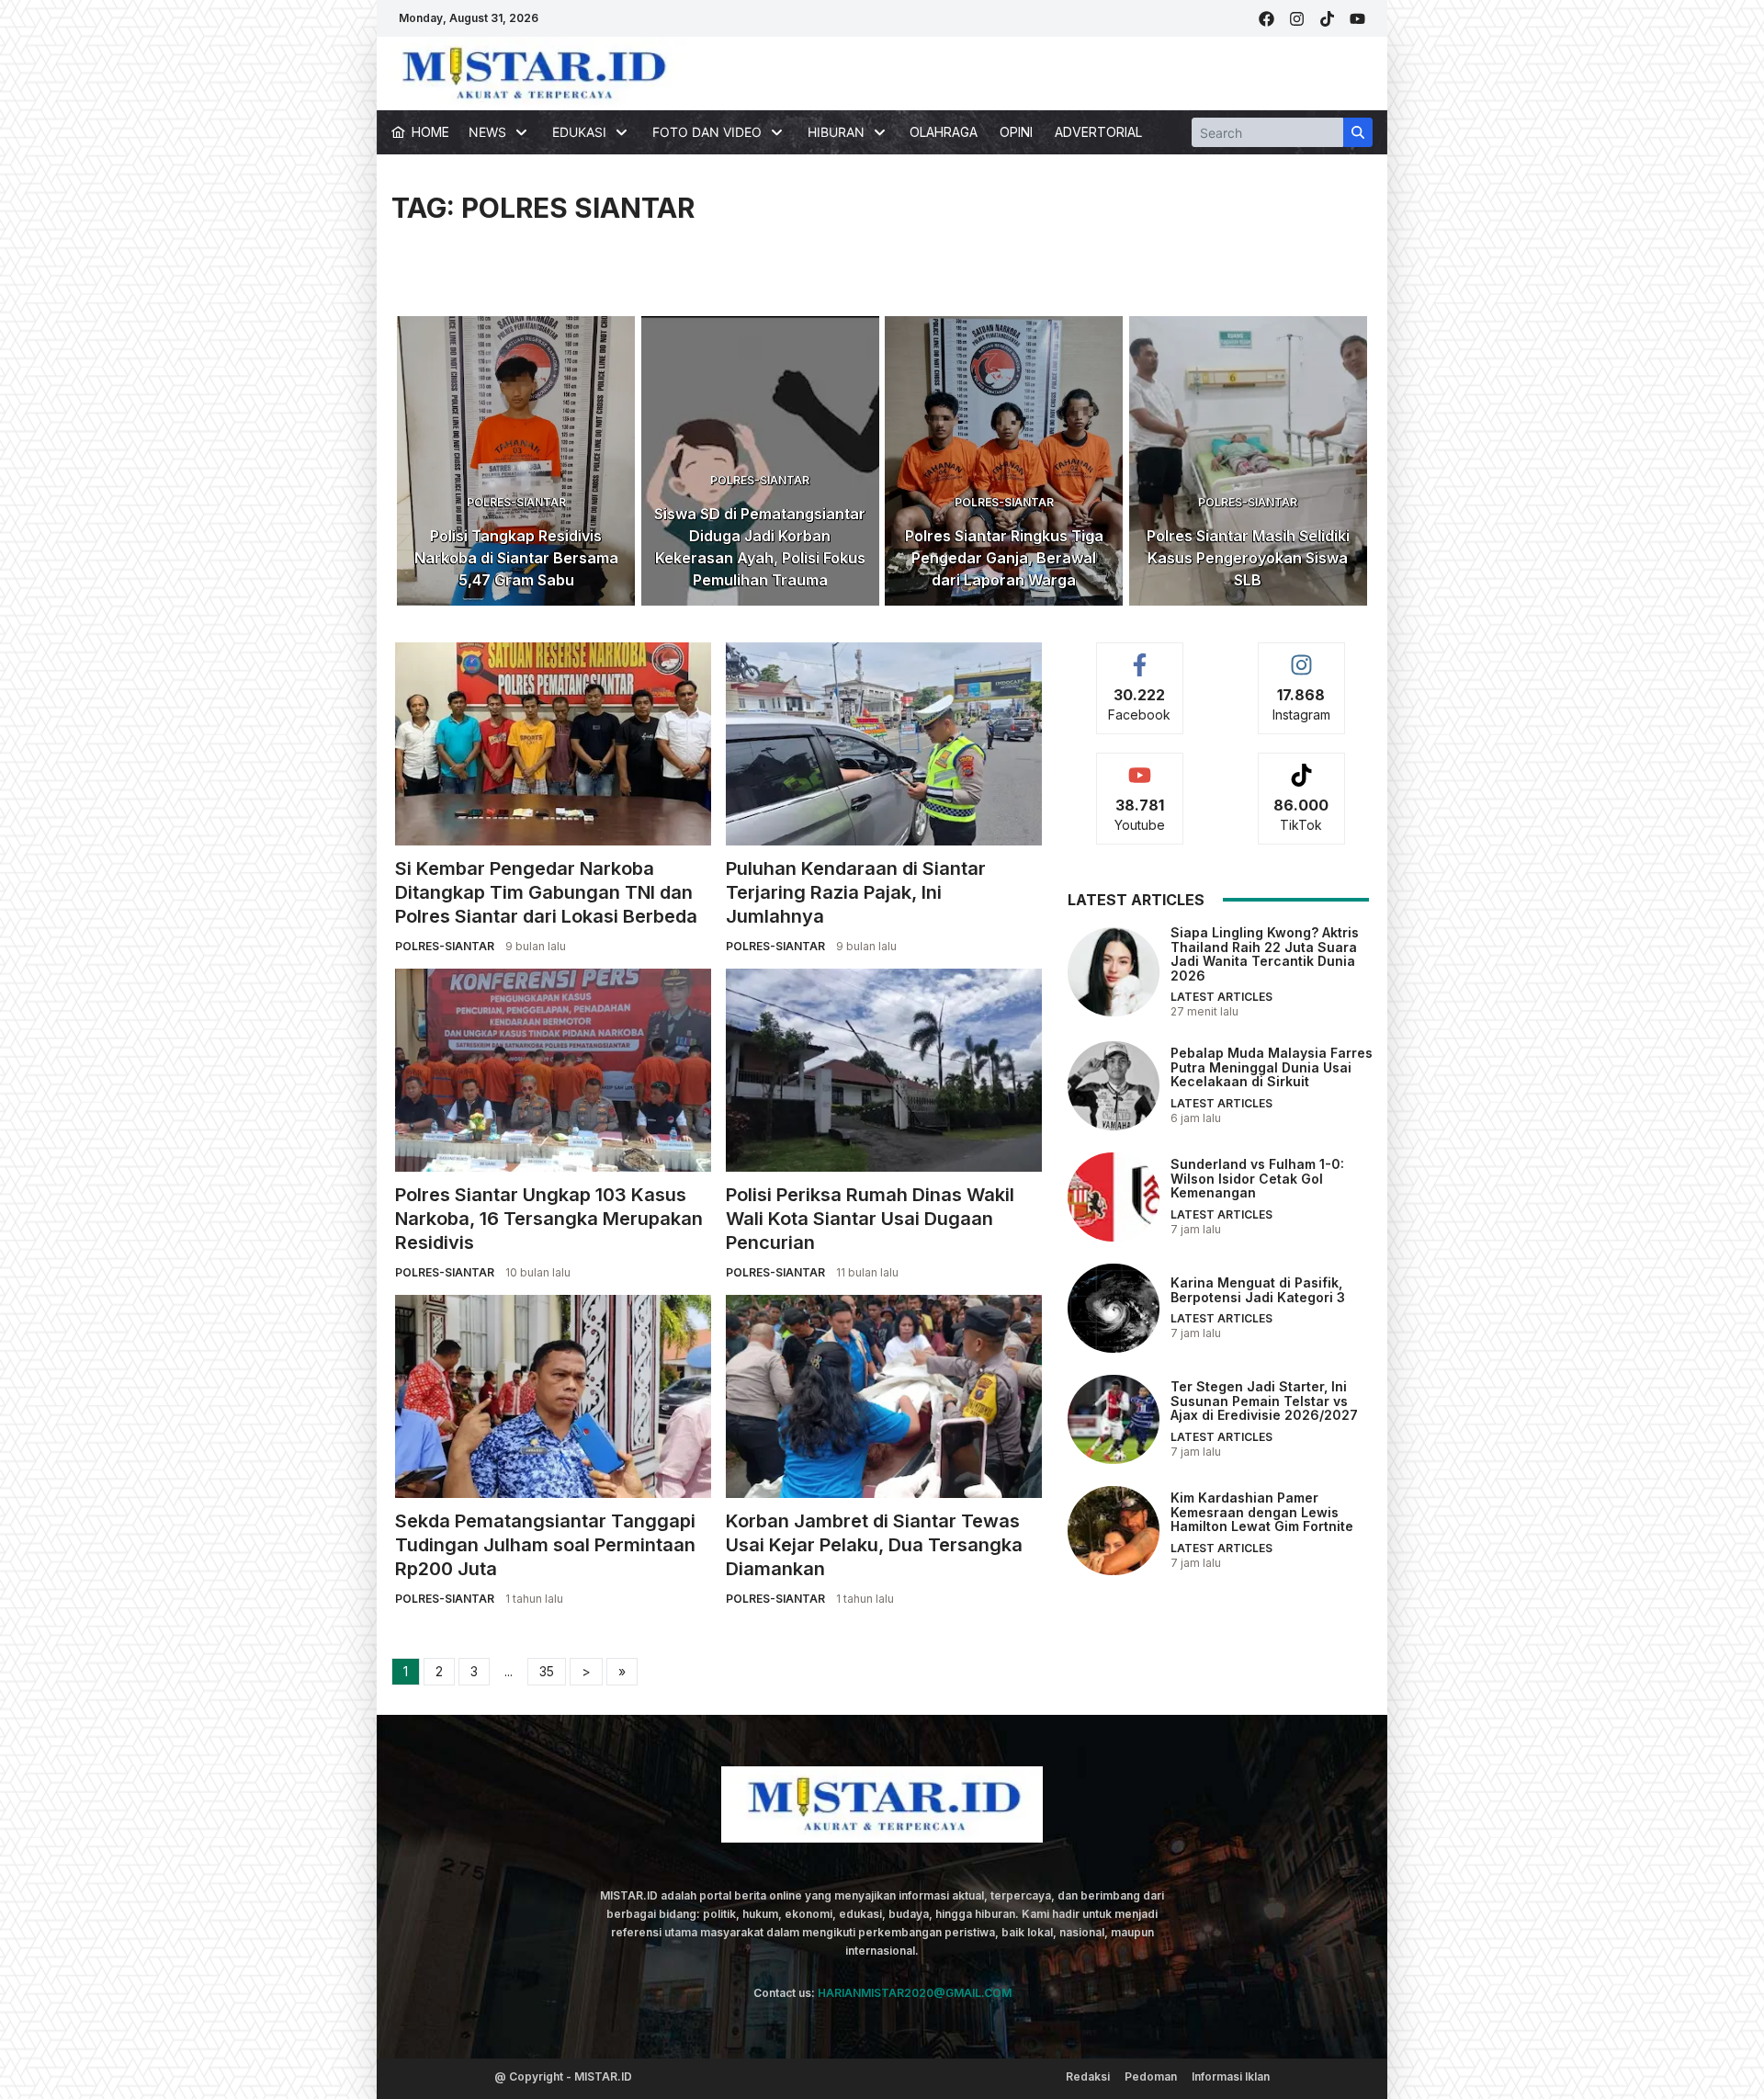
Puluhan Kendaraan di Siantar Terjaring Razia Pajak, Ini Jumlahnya (856, 892)
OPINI (1016, 132)
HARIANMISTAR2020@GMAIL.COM (915, 1993)
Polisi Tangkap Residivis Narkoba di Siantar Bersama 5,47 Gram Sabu (516, 558)
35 (547, 1671)
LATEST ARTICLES (1221, 997)
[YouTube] (1357, 19)
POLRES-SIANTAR (516, 502)
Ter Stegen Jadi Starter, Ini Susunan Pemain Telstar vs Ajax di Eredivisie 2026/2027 (1264, 1401)
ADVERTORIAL (1098, 132)
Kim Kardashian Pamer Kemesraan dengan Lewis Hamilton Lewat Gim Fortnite (1262, 1512)
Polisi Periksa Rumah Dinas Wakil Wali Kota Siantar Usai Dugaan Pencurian (870, 1219)
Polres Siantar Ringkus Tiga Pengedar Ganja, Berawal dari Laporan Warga (1004, 558)
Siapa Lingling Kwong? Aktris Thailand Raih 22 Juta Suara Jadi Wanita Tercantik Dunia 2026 (1265, 953)
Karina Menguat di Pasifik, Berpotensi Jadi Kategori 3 (1258, 1289)
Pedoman (1151, 2076)
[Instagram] (1297, 19)
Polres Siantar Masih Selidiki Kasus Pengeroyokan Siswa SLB (1248, 558)
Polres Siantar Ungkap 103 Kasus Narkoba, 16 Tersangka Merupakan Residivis (549, 1219)
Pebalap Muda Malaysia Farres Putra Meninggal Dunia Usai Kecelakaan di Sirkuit (1272, 1067)
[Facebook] (1266, 19)
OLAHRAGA (944, 132)
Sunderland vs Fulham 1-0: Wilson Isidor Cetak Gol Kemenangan (1257, 1178)
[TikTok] (1327, 19)
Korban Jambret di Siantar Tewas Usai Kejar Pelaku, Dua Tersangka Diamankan (874, 1545)
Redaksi (1088, 2076)
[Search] (1358, 132)
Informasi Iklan (1231, 2076)
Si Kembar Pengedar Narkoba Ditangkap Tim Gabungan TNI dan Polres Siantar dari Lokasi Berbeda (546, 892)
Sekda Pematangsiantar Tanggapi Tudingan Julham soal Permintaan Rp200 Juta (545, 1545)
